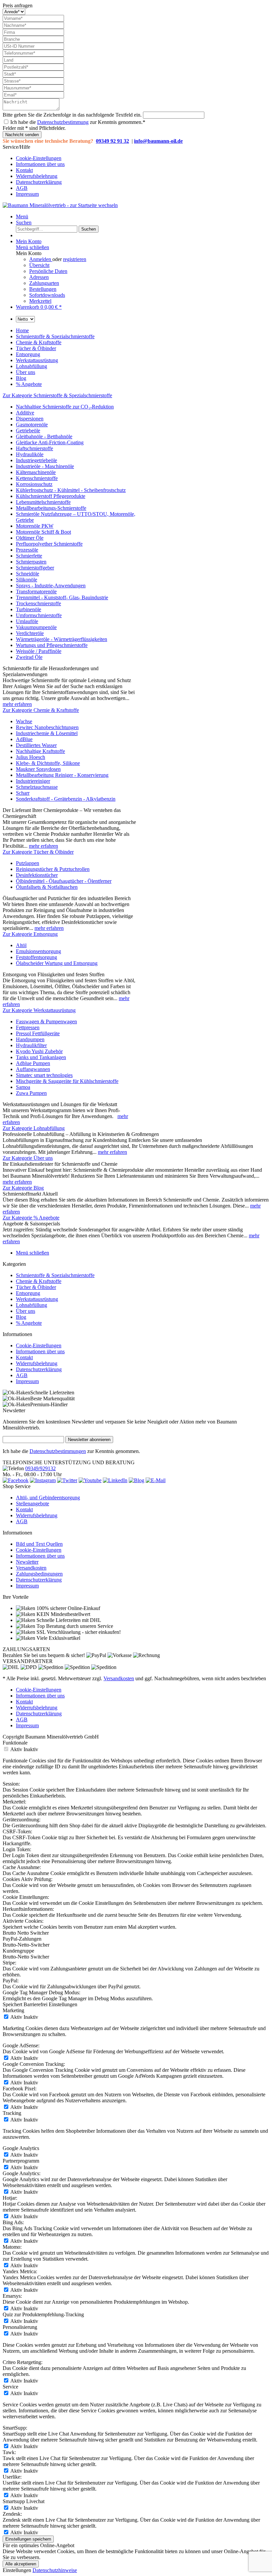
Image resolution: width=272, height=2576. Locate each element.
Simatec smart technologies (44, 1075)
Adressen (39, 277)
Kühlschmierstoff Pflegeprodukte (51, 496)
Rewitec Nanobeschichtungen (47, 727)
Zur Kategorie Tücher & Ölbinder (38, 852)
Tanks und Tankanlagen (41, 1057)
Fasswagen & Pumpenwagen (46, 1021)
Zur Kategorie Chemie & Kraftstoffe (41, 710)
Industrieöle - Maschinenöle (45, 466)
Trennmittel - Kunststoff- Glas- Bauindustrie (62, 597)
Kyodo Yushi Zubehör (39, 1051)
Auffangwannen (33, 1069)
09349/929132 (40, 1468)
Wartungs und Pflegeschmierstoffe (52, 645)
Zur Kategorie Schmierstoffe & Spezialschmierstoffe (57, 395)
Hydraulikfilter (31, 1045)
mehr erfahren (17, 704)
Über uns (26, 1311)
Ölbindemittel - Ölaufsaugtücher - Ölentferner (64, 881)
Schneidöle (28, 574)
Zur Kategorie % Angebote (31, 1218)
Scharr (23, 793)
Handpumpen (30, 1039)
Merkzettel (40, 301)
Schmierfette (29, 556)
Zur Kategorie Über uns (28, 1158)
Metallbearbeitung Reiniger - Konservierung (62, 775)
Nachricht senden (22, 135)
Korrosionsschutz (34, 484)
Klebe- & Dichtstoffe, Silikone (48, 763)
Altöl (21, 945)
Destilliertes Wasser (36, 745)
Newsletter (27, 1562)
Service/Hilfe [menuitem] (34, 170)
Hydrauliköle (30, 454)
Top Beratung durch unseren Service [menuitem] (74, 1626)
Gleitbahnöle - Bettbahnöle (44, 436)
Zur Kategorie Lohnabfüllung (34, 1128)
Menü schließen (33, 247)
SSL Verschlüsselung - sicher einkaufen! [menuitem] (78, 1632)
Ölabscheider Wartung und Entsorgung (57, 963)
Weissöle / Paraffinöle (39, 651)
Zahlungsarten (44, 283)
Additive (25, 413)
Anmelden (41, 259)
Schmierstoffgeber (35, 568)
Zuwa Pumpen (31, 1093)
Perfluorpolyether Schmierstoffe (49, 544)
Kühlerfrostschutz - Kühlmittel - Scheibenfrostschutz (71, 490)
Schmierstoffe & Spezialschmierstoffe (55, 1275)
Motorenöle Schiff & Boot (43, 532)
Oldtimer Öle (30, 538)
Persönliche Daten (48, 271)
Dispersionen (30, 419)
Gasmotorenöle (32, 425)
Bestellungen (43, 289)
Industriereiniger (33, 781)
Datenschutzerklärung (39, 182)
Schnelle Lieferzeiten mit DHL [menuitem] (68, 1620)
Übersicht (39, 265)
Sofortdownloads (47, 295)
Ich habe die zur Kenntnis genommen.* (78, 122)
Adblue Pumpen (33, 1063)
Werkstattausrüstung (37, 1299)
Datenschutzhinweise (55, 2570)
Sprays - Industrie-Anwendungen (51, 586)
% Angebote (29, 1323)
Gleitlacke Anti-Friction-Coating (50, 442)
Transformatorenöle (36, 591)
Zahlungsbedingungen (39, 1574)
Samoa (23, 1087)
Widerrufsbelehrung (37, 176)
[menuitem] (143, 158)
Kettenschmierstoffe (37, 478)
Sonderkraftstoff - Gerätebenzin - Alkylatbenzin (66, 799)
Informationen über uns (40, 164)
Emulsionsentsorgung (38, 951)
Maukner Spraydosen (38, 769)
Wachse (24, 721)
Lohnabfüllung (32, 1305)
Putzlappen (28, 863)
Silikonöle (27, 580)
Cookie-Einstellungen (39, 158)
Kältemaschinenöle (36, 472)
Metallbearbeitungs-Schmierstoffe (51, 508)
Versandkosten (31, 1568)
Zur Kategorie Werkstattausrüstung (39, 1010)
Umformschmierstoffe (39, 615)
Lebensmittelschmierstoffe (43, 502)
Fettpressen (28, 1027)
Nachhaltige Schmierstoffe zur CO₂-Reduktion (65, 407)
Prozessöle (27, 550)
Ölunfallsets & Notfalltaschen (47, 887)
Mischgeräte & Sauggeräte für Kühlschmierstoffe (67, 1081)
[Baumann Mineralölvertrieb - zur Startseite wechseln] (60, 205)
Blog (21, 1317)
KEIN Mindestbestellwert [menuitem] (63, 1614)
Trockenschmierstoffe (38, 603)
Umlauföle (27, 621)
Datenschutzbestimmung (63, 122)
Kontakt (24, 170)
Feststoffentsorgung (36, 957)
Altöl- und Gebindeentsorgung (48, 1498)
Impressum (27, 194)
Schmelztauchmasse (37, 787)
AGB (22, 188)
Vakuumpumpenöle (36, 627)
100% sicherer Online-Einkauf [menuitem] (68, 1608)
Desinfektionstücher (37, 875)
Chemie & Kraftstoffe (39, 1281)
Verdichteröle (30, 633)
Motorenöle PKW (35, 526)
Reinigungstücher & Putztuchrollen (53, 869)
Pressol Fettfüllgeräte (38, 1033)
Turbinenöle (29, 609)
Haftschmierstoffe (34, 448)
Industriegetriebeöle (36, 460)
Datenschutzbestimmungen (58, 1451)
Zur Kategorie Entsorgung (30, 934)
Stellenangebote (33, 1503)
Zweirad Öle (29, 657)
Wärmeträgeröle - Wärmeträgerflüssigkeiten (62, 639)
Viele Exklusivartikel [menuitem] (58, 1638)
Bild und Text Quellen (39, 1544)
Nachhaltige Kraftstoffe (40, 751)
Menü (22, 216)
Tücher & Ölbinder (36, 1287)
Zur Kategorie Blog (23, 1188)
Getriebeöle (28, 430)
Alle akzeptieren (21, 2564)
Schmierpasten (31, 562)
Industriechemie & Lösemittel (47, 733)
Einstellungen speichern (28, 2539)
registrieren (75, 259)
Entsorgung (28, 1293)
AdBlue (24, 739)
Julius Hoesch (31, 757)
